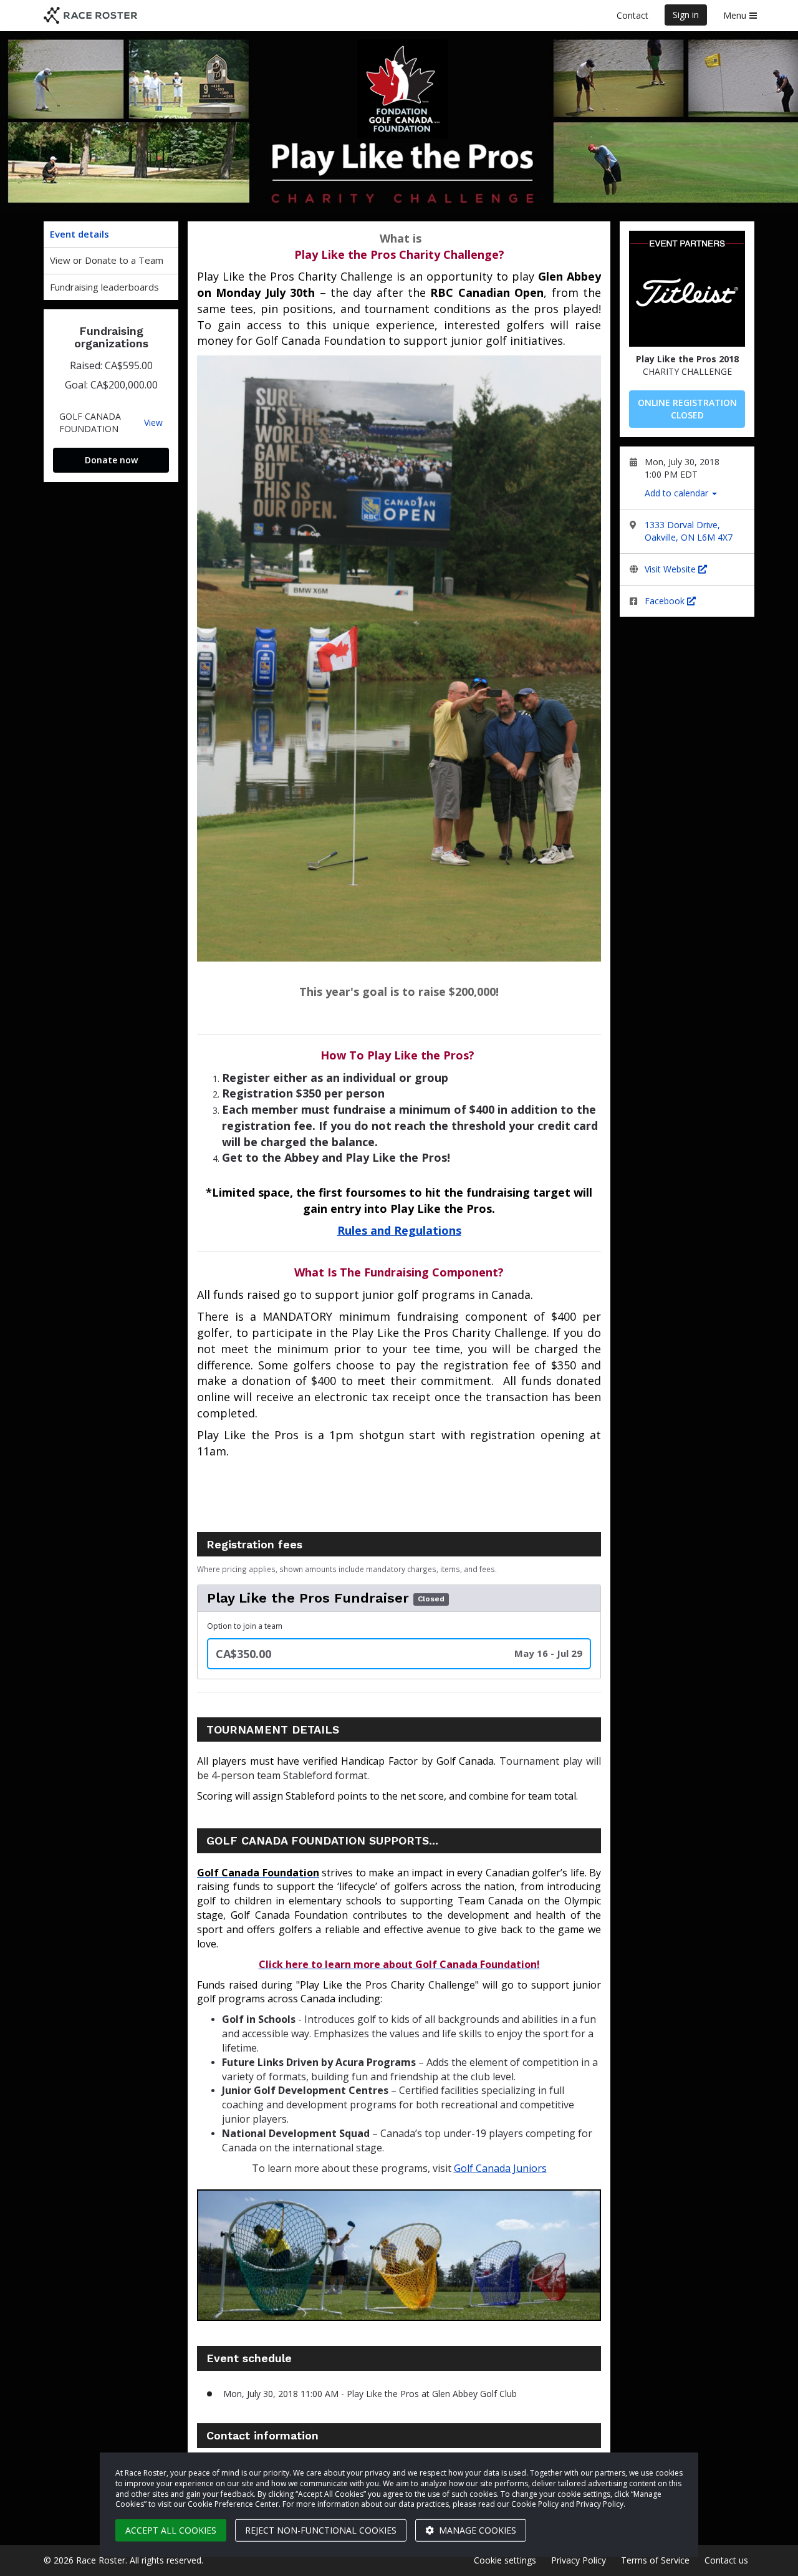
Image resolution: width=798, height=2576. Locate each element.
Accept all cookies (171, 2530)
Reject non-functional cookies (321, 2530)
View (153, 423)
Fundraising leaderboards (104, 287)
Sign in (686, 15)
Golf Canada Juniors (500, 2168)
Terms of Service (655, 2560)
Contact (632, 15)
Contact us (726, 2560)
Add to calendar (678, 493)
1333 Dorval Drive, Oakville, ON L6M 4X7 (689, 531)
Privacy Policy (579, 2560)
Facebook (666, 601)
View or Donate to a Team (107, 260)
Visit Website (671, 569)
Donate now (111, 460)
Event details (79, 234)
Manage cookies (476, 2530)
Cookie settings (505, 2560)
